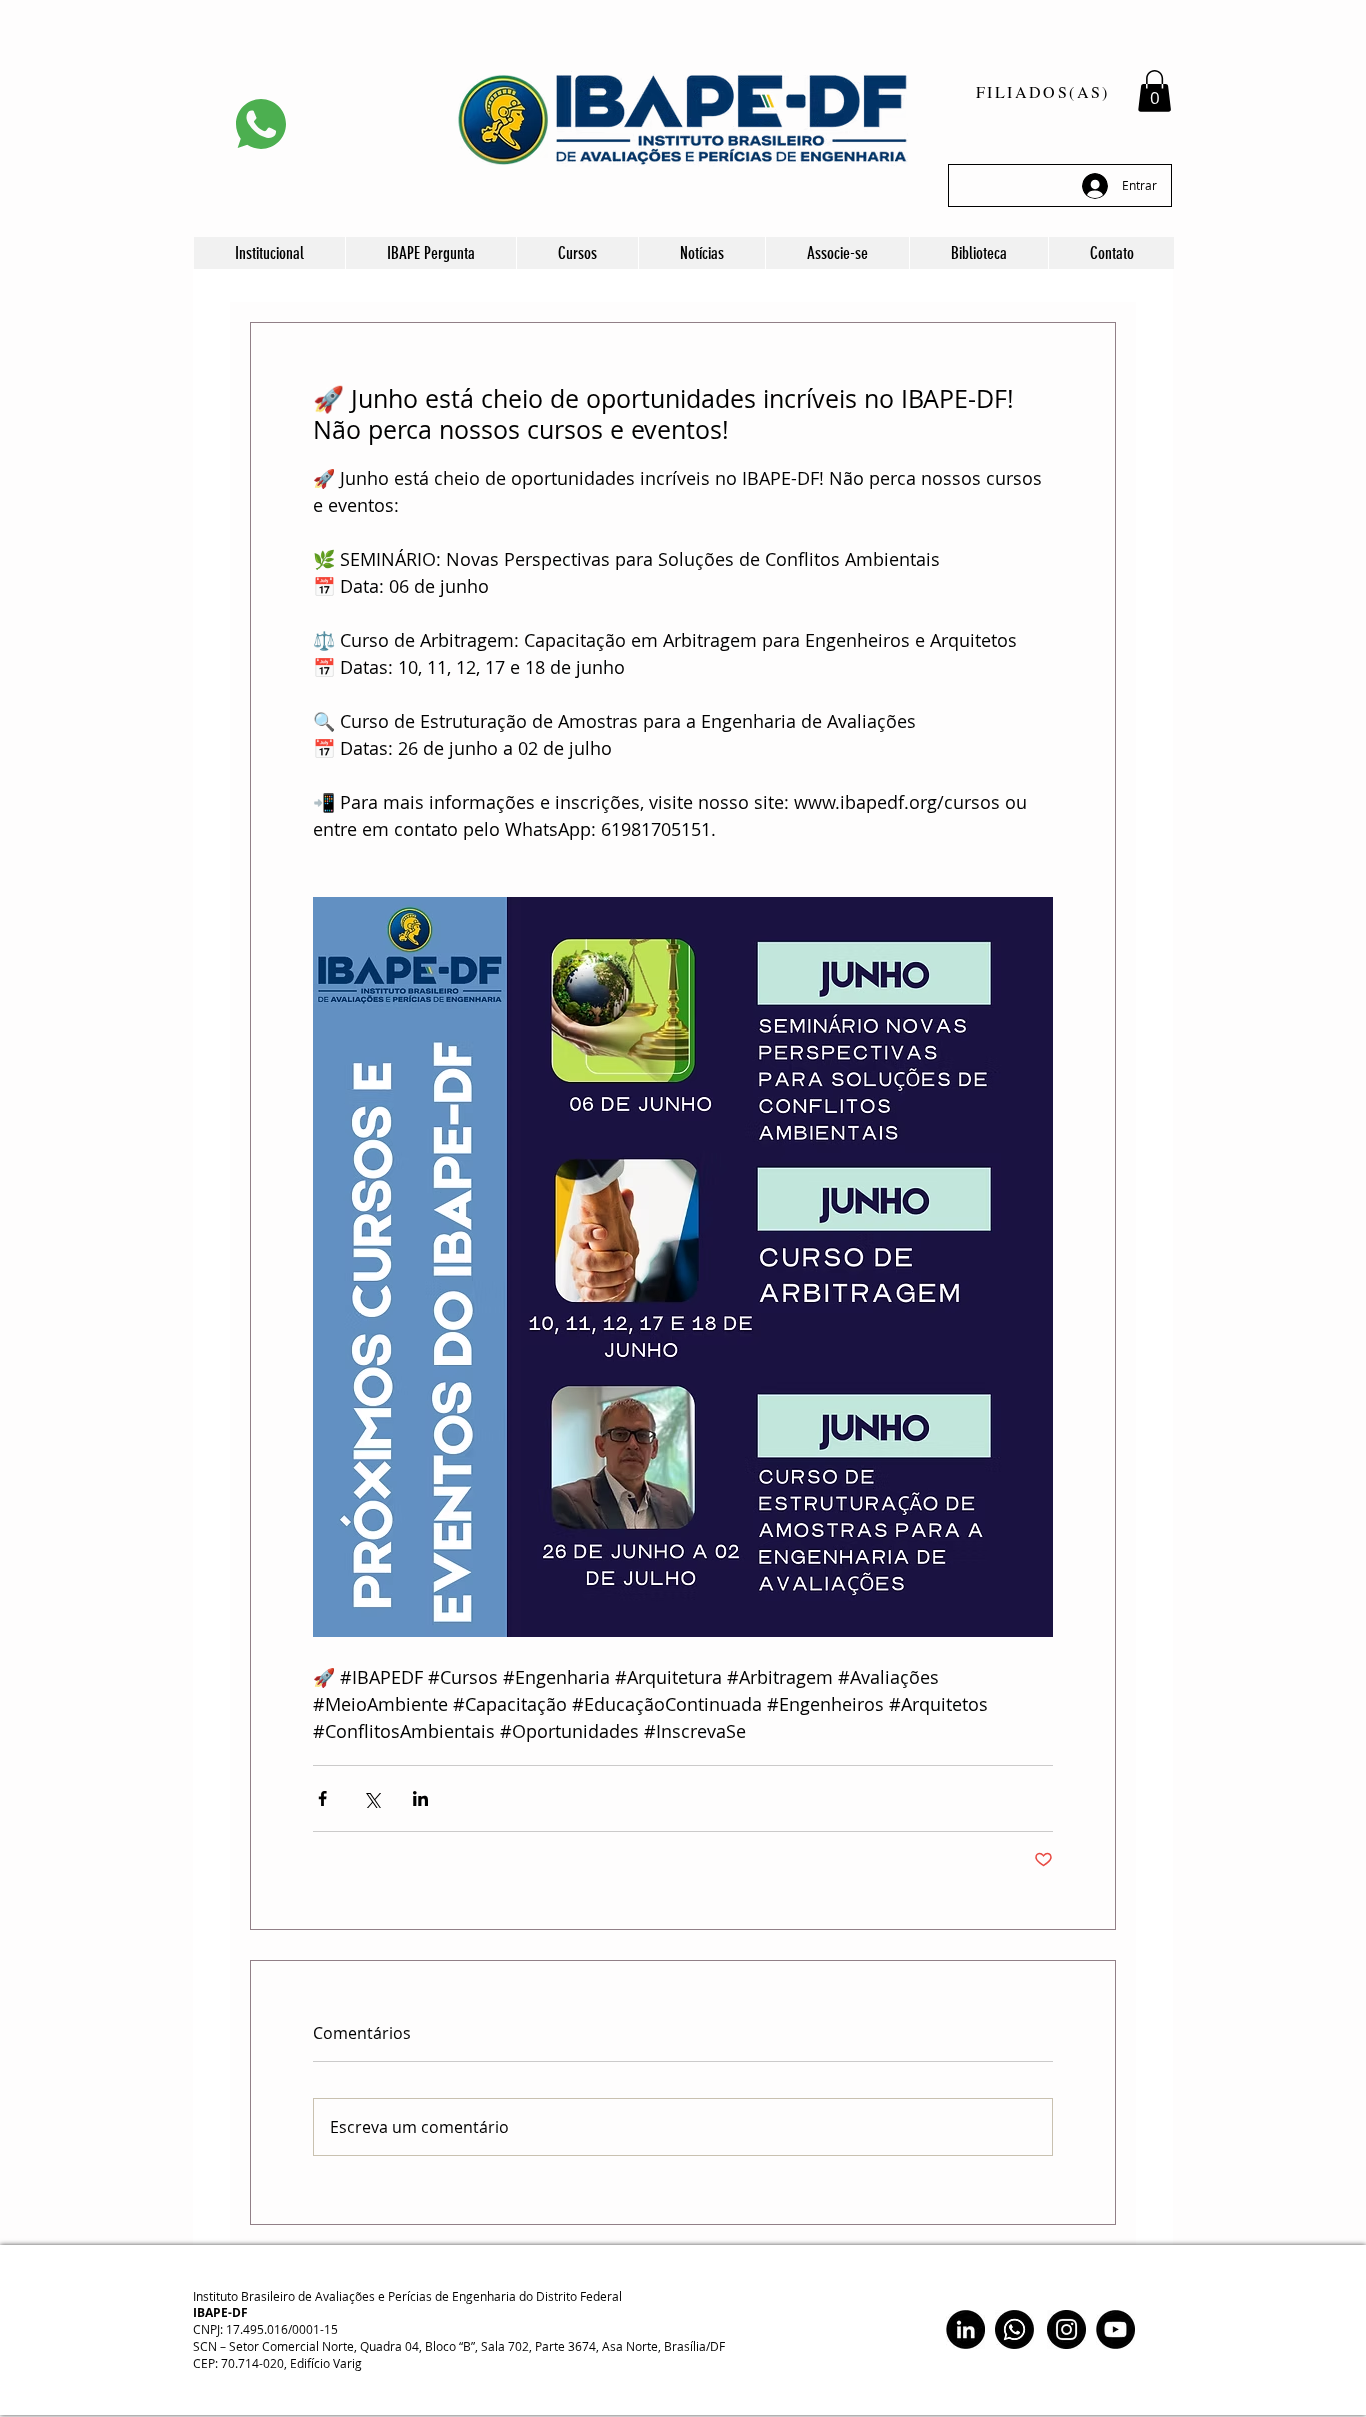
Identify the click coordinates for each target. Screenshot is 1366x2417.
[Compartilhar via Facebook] (322, 1798)
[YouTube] (1115, 2329)
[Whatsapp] (1014, 2329)
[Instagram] (1066, 2329)
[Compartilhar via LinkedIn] (420, 1798)
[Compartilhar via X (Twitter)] (371, 1798)
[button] (1154, 91)
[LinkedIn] (965, 2329)
